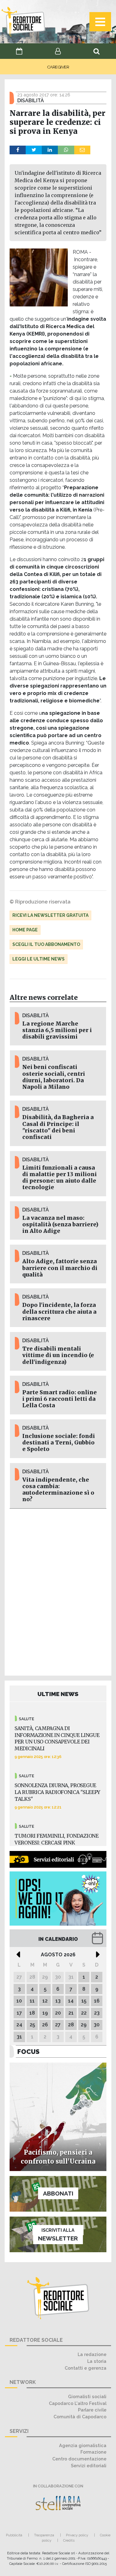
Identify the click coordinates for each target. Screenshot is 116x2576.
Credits (69, 2540)
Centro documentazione (79, 2459)
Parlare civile (92, 2410)
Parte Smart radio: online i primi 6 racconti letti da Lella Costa (60, 1399)
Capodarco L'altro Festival (78, 2403)
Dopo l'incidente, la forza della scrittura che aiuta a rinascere (59, 1312)
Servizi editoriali (89, 2466)
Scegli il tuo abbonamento (46, 944)
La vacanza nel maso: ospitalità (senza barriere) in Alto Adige (60, 1224)
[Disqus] (58, 1591)
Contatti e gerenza (86, 2368)
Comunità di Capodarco (80, 2417)
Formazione (93, 2452)
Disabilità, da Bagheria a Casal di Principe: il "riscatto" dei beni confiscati (58, 1127)
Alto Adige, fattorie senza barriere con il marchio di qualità (60, 1268)
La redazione (92, 2354)
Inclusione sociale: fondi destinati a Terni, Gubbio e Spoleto (59, 1443)
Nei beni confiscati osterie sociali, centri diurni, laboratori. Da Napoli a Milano (54, 1077)
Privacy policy (77, 2535)
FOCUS (28, 2052)
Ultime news (58, 1694)
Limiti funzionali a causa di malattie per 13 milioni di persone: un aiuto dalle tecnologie (60, 1178)
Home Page (25, 930)
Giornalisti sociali (87, 2396)
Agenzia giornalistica (83, 2445)
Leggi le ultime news (39, 959)
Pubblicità (14, 2535)
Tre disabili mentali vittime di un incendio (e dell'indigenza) (58, 1355)
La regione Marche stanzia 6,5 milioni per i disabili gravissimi (57, 1030)
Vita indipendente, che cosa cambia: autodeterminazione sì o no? (58, 1490)
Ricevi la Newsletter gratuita (50, 915)
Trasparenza (44, 2535)
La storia (97, 2361)
